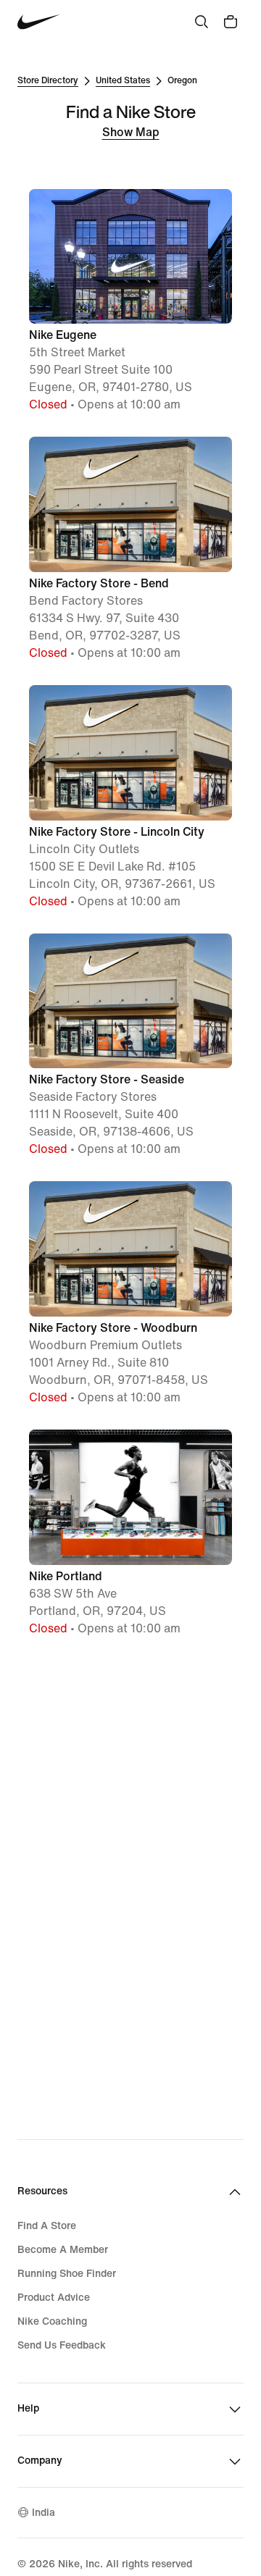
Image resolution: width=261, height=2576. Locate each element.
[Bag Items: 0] (231, 22)
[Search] (202, 22)
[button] (130, 302)
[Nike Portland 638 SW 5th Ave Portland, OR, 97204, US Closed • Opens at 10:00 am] (130, 1428)
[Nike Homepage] (39, 22)
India (43, 2513)
